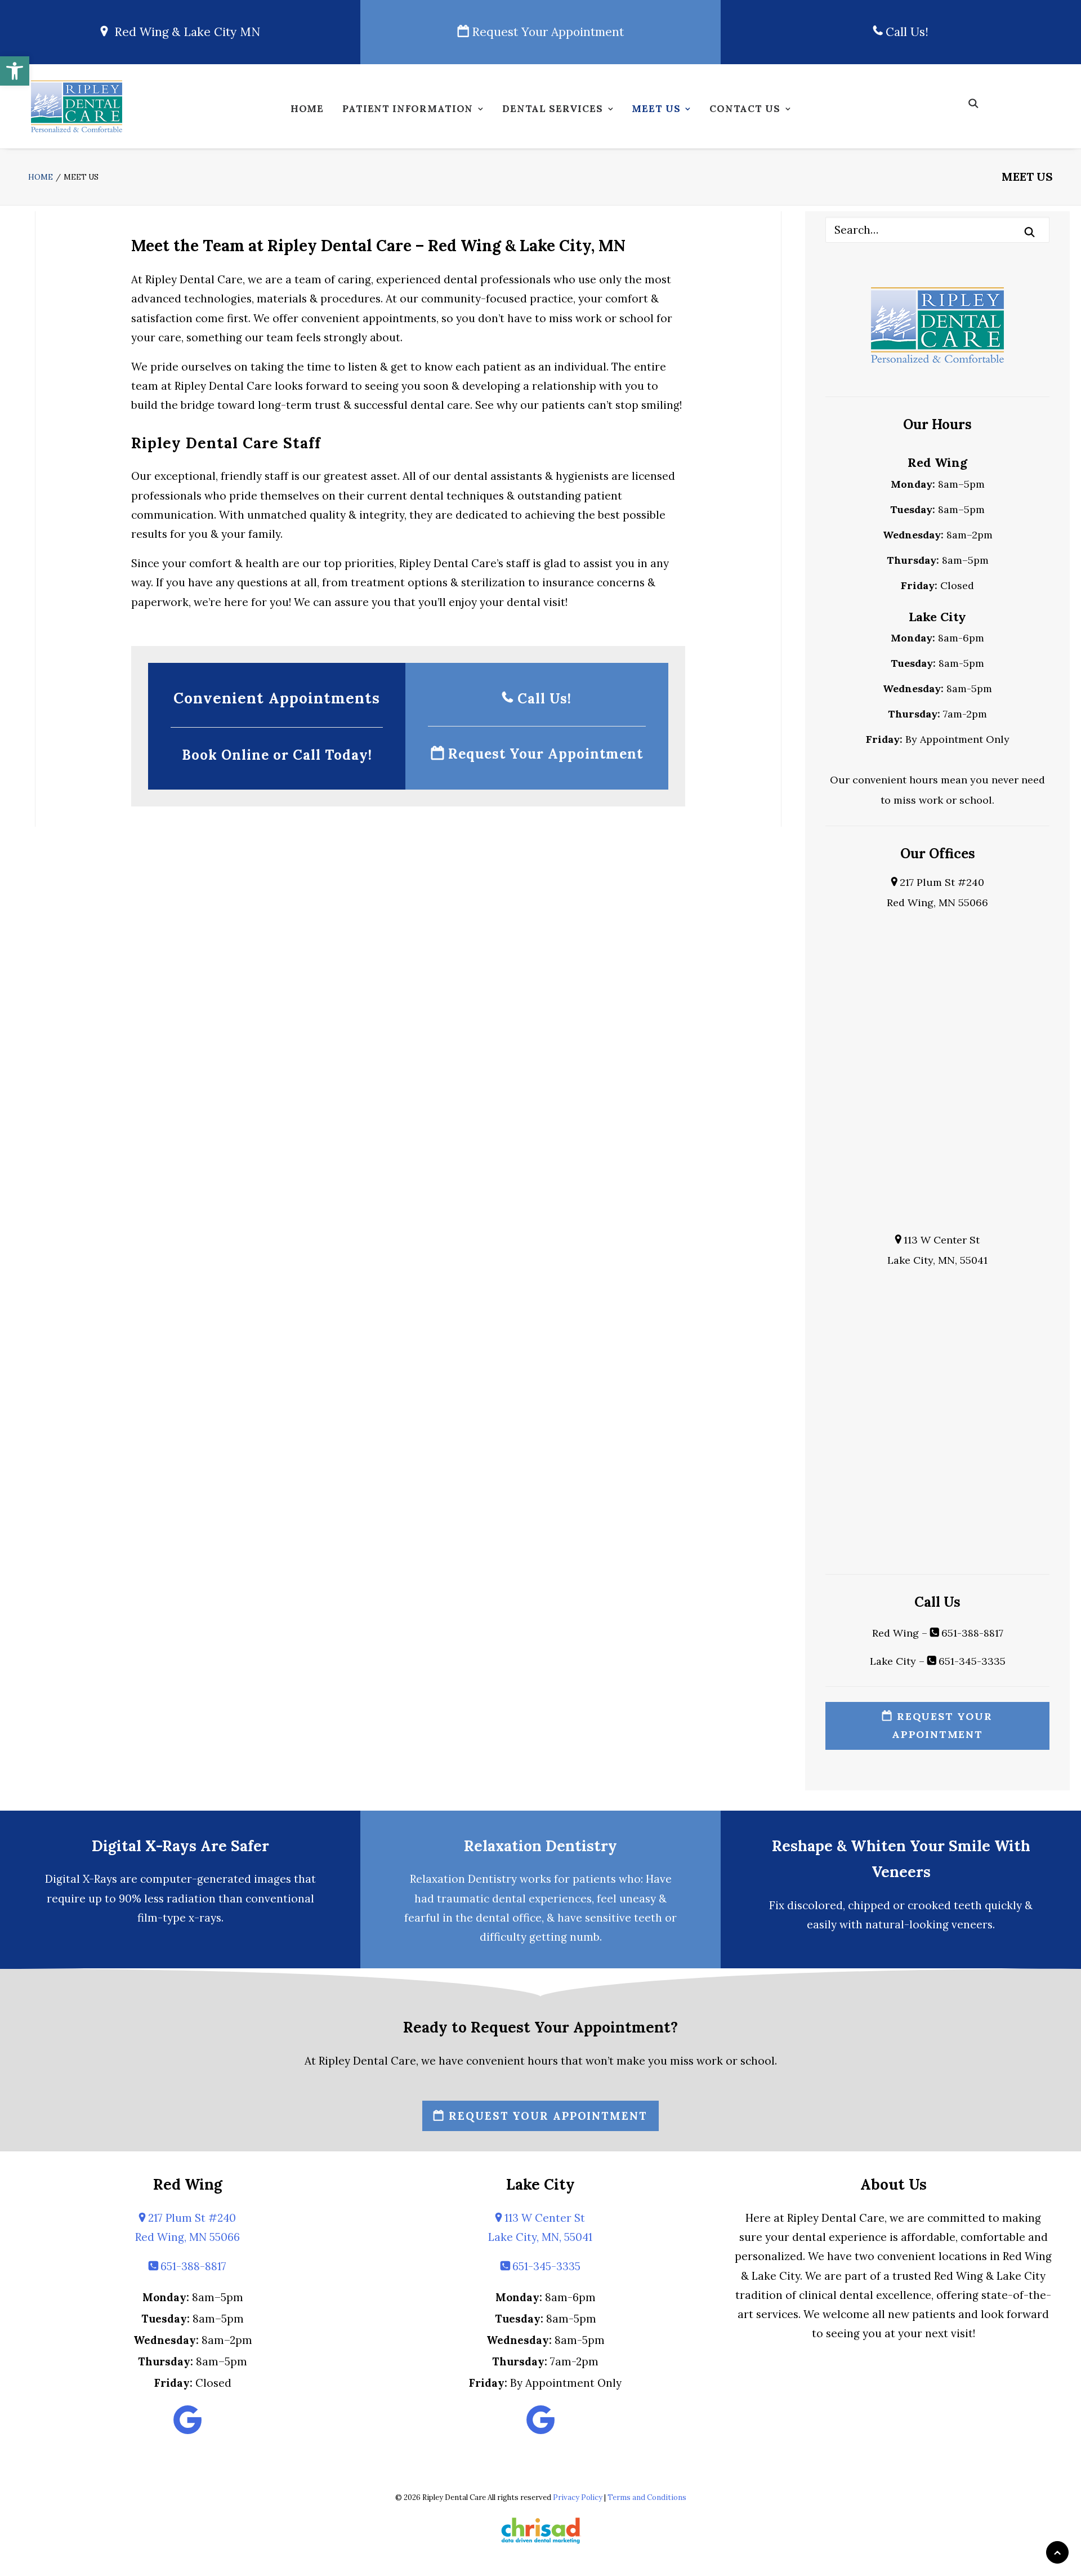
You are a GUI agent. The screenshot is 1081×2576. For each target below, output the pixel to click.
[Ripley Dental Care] (77, 106)
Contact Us (745, 109)
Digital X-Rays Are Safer (180, 1846)
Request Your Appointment (546, 32)
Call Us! (905, 32)
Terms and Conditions (647, 2497)
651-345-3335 (971, 1661)
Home (307, 109)
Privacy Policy (578, 2497)
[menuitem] (307, 112)
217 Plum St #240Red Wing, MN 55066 (187, 2227)
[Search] (937, 230)
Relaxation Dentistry (540, 1846)
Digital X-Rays (81, 1879)
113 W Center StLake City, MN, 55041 (540, 2227)
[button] (15, 71)
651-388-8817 (971, 1633)
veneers (972, 1924)
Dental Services (553, 109)
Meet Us (656, 109)
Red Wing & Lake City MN (184, 32)
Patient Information (408, 109)
